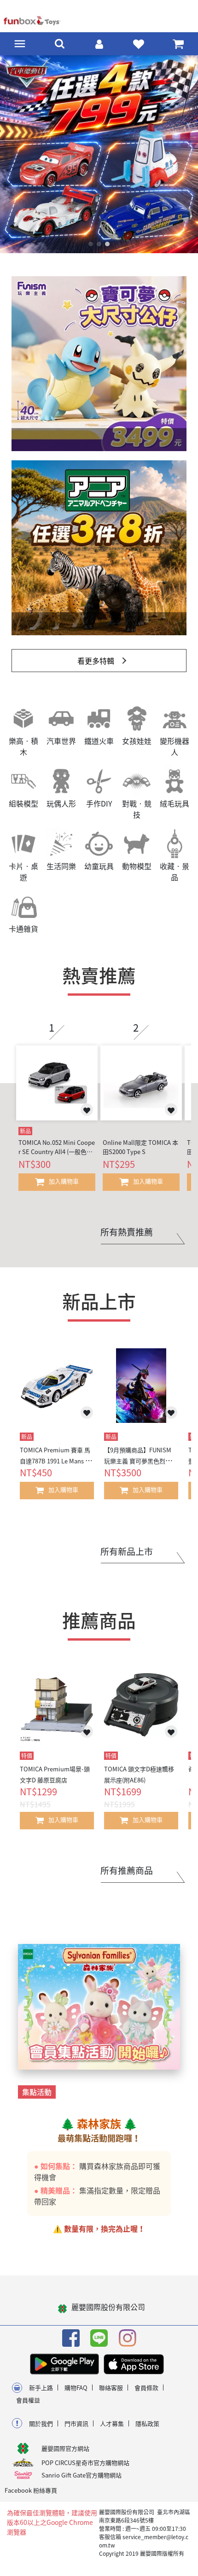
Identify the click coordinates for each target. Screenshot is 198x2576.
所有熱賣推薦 (127, 1240)
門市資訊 (76, 2431)
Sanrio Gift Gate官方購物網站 (82, 2483)
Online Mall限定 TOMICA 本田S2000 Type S (140, 1155)
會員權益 (28, 2408)
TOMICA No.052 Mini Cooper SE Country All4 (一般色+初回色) (57, 1155)
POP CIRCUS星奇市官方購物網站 (85, 2470)
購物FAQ (76, 2395)
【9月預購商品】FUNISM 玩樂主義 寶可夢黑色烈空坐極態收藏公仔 (141, 1469)
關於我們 (41, 2431)
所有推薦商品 (127, 1878)
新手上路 (41, 2395)
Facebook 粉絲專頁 (31, 2498)
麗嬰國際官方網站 (65, 2456)
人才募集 (112, 2431)
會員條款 (146, 2395)
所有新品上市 (127, 1559)
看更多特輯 (96, 668)
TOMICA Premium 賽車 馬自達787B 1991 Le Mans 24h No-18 (56, 1469)
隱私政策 (147, 2431)
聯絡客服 (111, 2395)
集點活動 (37, 2100)
